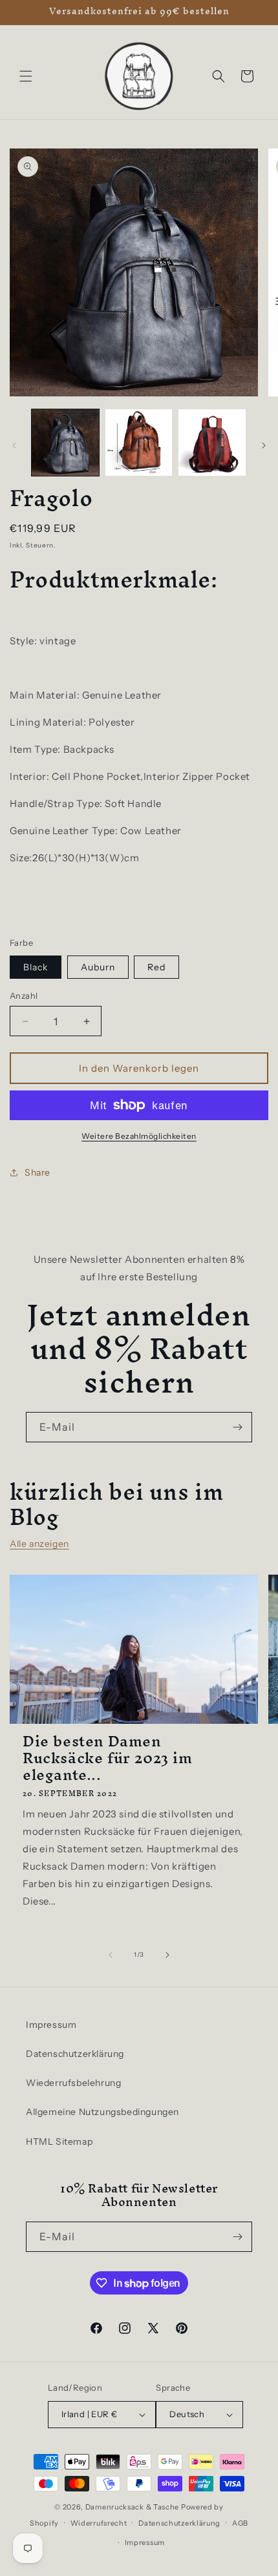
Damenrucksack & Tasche (132, 2507)
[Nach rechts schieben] (264, 445)
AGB (240, 2523)
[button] (26, 76)
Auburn (98, 967)
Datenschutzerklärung (75, 2054)
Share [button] (37, 1172)
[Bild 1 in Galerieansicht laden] (65, 443)
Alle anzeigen (39, 1544)
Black (36, 967)
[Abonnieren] (237, 1427)
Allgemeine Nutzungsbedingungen (102, 2112)
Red (156, 967)
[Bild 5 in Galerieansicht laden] (212, 443)
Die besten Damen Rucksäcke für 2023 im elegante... (108, 1758)
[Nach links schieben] (14, 445)
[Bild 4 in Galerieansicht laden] (139, 443)
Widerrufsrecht (99, 2523)
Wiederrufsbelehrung (73, 2083)
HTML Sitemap (59, 2142)
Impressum (51, 2025)
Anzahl (24, 996)
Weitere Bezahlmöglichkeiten (139, 1136)
